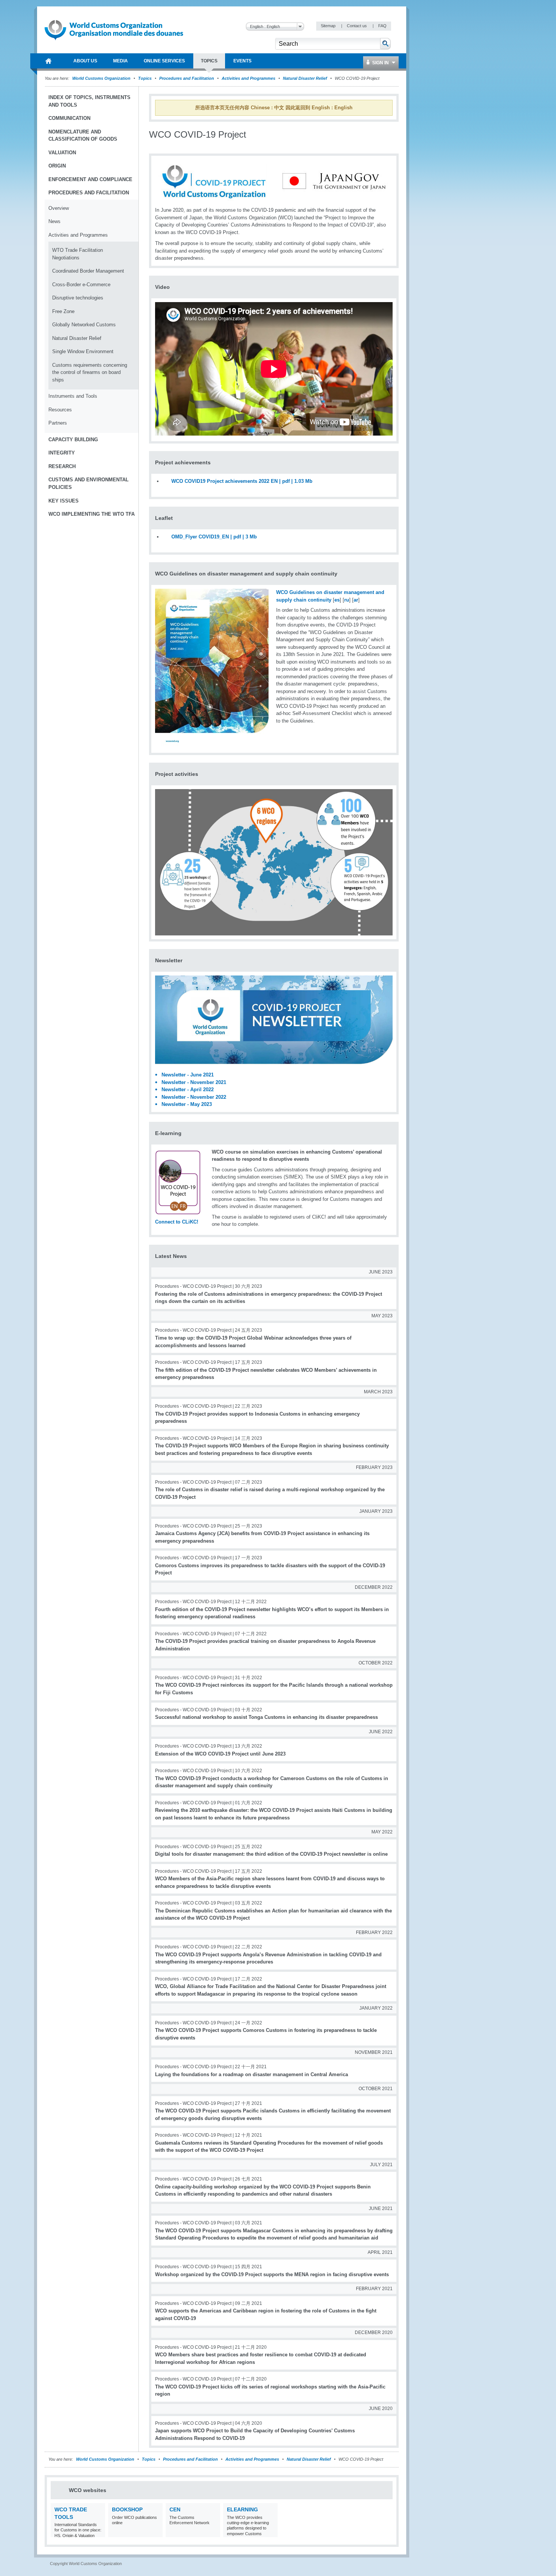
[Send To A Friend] (391, 139)
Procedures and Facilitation (187, 78)
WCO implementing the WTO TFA (92, 514)
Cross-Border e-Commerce (81, 285)
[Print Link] (367, 139)
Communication (69, 118)
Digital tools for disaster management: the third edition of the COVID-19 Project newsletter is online (271, 1854)
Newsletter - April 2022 (188, 1089)
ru (347, 600)
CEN (175, 2509)
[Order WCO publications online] (156, 2532)
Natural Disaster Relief (305, 78)
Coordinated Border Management (88, 271)
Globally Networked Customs (84, 325)
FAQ (382, 26)
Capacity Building (73, 440)
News (54, 221)
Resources (60, 410)
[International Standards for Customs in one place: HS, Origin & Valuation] (99, 2532)
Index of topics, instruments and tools (89, 101)
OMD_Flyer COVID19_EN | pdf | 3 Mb (214, 537)
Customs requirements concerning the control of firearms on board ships (90, 372)
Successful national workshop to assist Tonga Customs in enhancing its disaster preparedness (266, 1717)
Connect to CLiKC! (177, 1222)
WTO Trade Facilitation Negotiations (78, 254)
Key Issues (64, 501)
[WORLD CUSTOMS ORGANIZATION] (48, 61)
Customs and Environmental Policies (89, 483)
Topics (145, 78)
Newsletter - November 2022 (194, 1097)
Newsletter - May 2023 (187, 1104)
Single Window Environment (83, 351)
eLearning (242, 2509)
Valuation (62, 153)
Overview (59, 208)
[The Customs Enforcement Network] (214, 2532)
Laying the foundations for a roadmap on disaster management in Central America (252, 2074)
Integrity (62, 453)
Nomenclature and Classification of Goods (83, 136)
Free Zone (63, 311)
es (337, 600)
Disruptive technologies (78, 298)
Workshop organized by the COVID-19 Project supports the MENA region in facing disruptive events (272, 2274)
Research (62, 466)
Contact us (357, 26)
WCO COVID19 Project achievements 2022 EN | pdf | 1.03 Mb (242, 481)
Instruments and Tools (73, 396)
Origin (57, 166)
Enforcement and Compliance (90, 179)
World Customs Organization (102, 78)
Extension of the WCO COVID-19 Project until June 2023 (220, 1754)
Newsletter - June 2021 (188, 1075)
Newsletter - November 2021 (194, 1082)
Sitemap (329, 26)
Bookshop (127, 2509)
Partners (58, 423)
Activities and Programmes (248, 78)
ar (356, 600)
